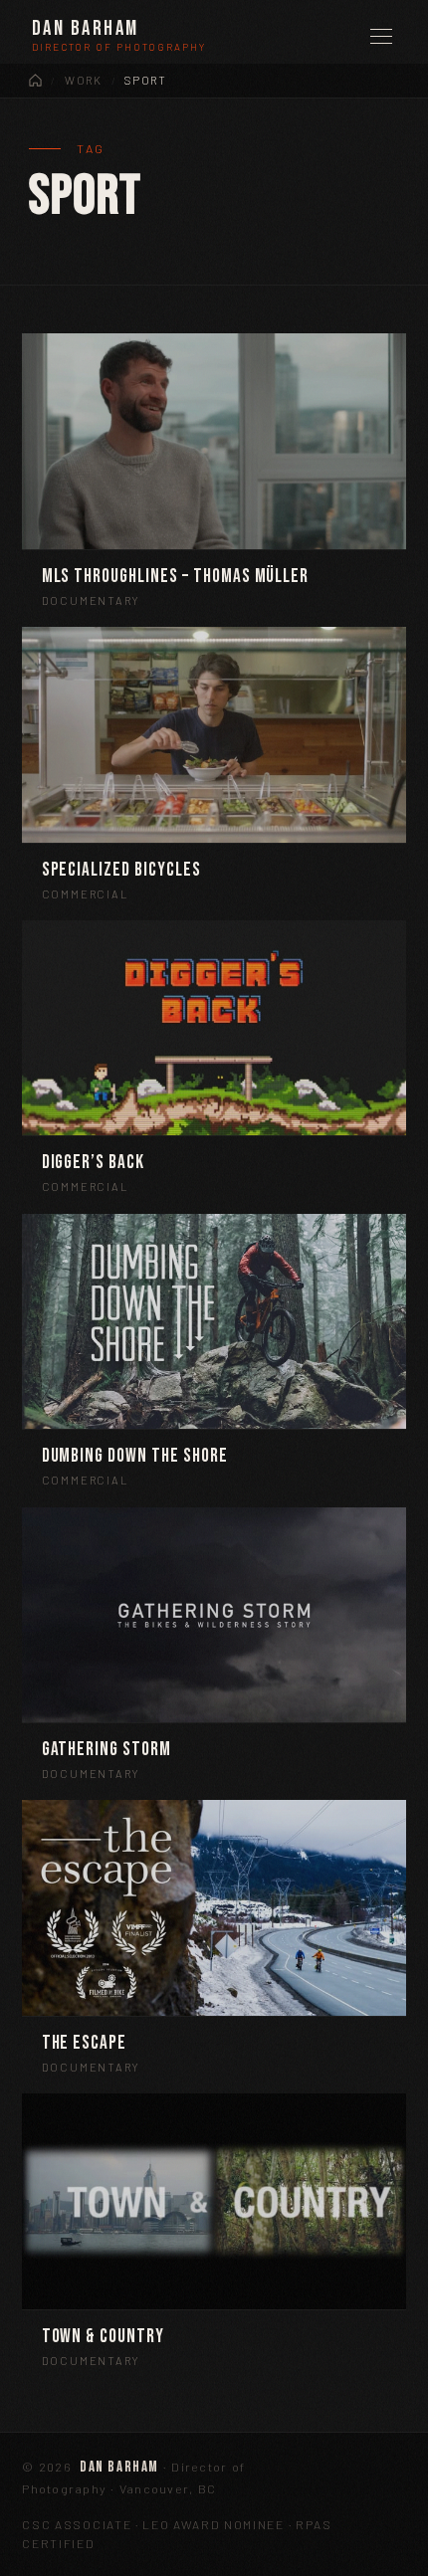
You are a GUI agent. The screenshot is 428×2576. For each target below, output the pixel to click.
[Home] (35, 80)
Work (83, 80)
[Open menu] (381, 36)
